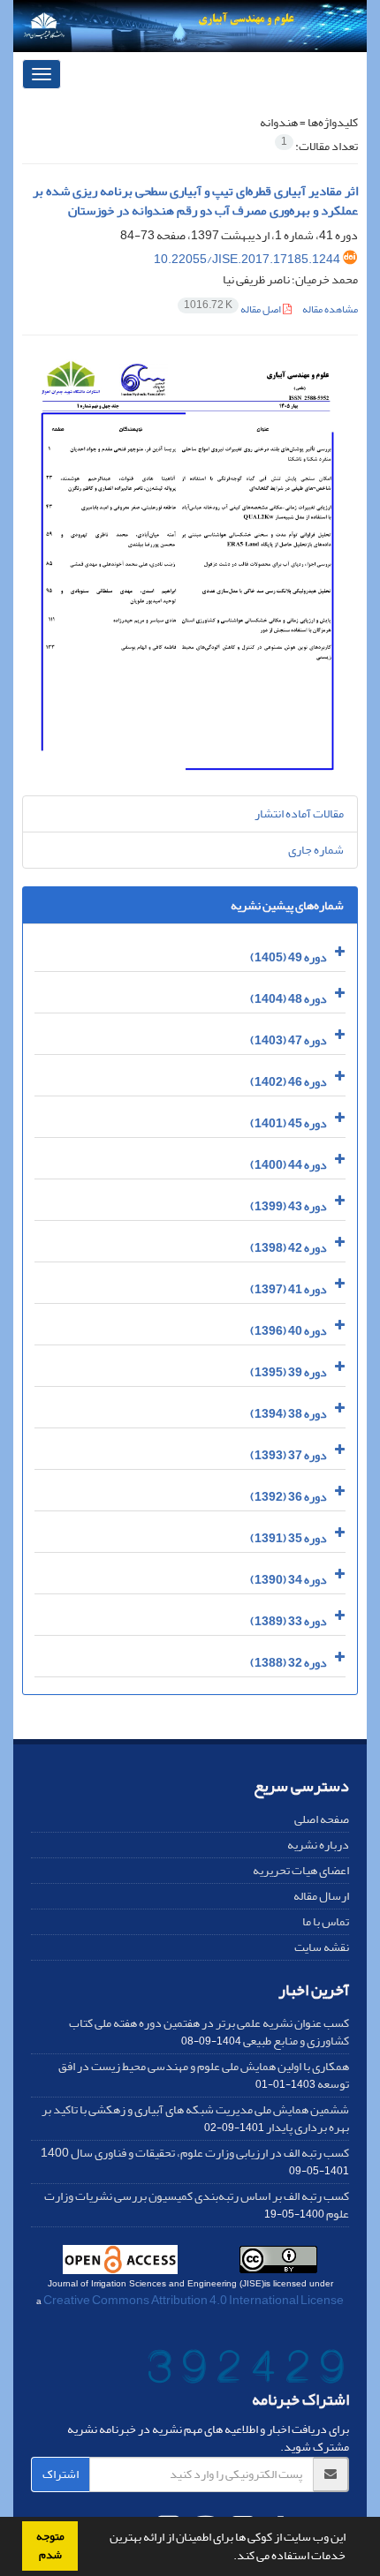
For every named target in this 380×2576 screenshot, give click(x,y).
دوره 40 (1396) (289, 1331)
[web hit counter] (246, 2370)
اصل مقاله (233, 309)
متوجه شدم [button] (50, 2546)
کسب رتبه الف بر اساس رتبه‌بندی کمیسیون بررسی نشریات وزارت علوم (197, 2205)
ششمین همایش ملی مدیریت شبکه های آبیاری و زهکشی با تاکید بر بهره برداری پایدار (195, 2118)
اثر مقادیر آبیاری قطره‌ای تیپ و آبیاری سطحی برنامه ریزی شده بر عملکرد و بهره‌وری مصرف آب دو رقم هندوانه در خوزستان (195, 201)
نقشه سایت (322, 1947)
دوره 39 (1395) (289, 1372)
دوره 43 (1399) (289, 1206)
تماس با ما (326, 1921)
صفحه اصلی (322, 1819)
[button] (229, 2557)
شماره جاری (316, 850)
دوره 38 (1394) (289, 1414)
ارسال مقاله (321, 1896)
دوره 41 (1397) (289, 1289)
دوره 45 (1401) (289, 1123)
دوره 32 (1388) (289, 1663)
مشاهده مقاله (330, 309)
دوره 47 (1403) (289, 1040)
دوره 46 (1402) (289, 1082)
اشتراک (61, 2474)
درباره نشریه (318, 1845)
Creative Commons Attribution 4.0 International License (194, 2300)
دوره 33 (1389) (289, 1621)
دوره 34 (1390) (289, 1580)
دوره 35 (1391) (289, 1538)
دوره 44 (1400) (289, 1165)
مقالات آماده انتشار (299, 813)
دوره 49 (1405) (289, 957)
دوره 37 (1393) (289, 1455)
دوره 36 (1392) (289, 1497)
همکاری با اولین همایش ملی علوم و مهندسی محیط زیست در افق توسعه (204, 2075)
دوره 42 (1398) (289, 1248)
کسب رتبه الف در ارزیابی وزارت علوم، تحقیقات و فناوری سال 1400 (195, 2153)
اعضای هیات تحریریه (301, 1870)
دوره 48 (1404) (289, 999)
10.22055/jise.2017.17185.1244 (247, 259)
